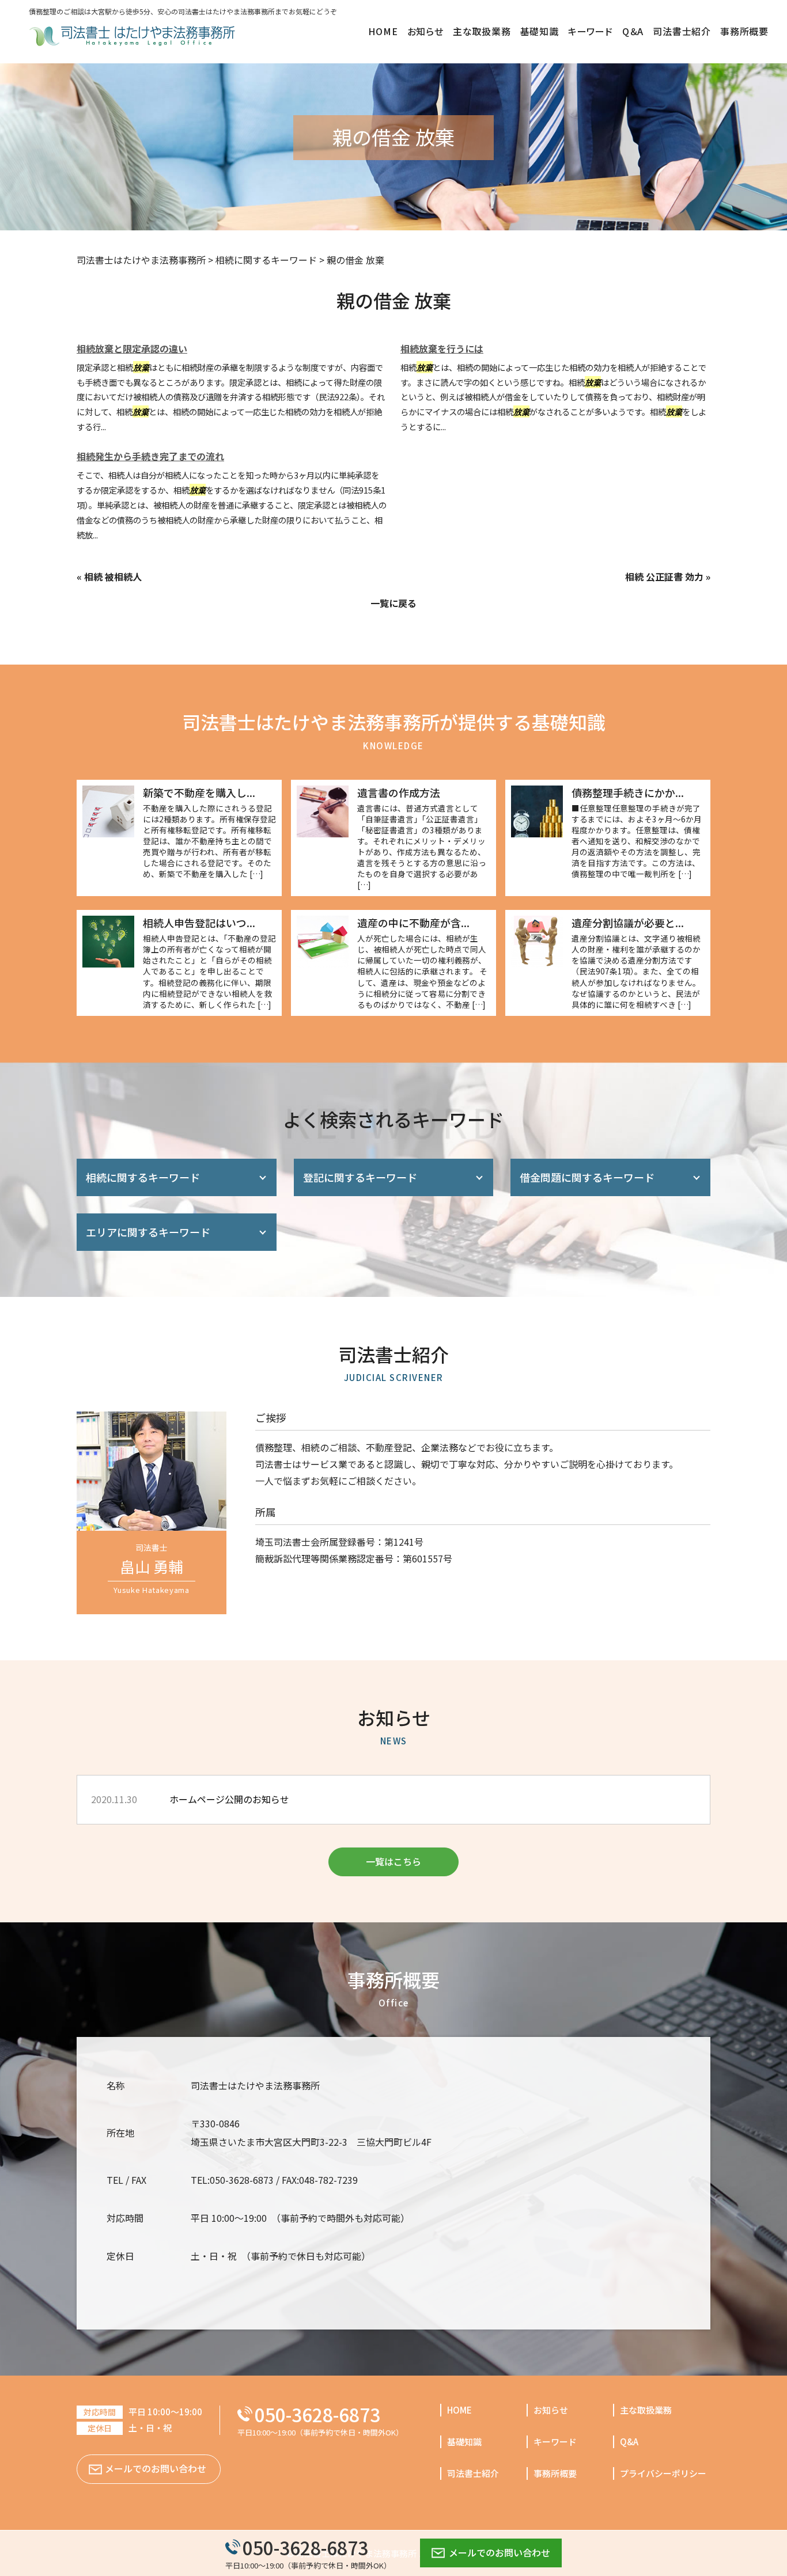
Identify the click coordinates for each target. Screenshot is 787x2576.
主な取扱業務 (646, 2410)
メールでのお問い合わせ (500, 2552)
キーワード (555, 2442)
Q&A (629, 2442)
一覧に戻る (393, 603)
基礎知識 (464, 2442)
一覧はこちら (393, 1861)
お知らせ (551, 2410)
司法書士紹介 (473, 2473)
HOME (459, 2410)
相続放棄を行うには (442, 348)
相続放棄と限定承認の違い (132, 348)
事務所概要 (555, 2473)
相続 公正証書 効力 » (668, 576)
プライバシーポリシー (663, 2473)
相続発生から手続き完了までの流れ (150, 456)
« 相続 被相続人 (109, 576)
